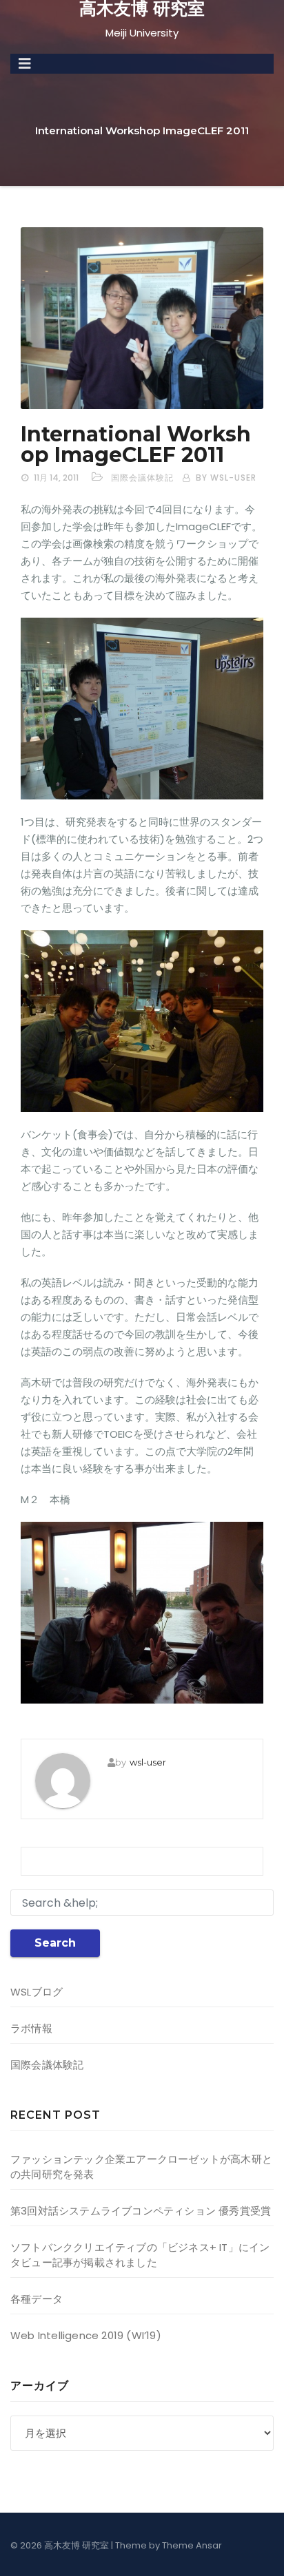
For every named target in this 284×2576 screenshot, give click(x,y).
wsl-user (148, 1762)
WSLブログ (37, 1992)
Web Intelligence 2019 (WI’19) (86, 2335)
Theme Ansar (192, 2545)
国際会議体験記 (142, 478)
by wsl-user (226, 478)
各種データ (37, 2299)
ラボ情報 (31, 2028)
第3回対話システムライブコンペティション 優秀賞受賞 (141, 2211)
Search (55, 1943)
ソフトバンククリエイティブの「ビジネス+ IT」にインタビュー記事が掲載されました (140, 2255)
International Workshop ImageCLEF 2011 (136, 444)
